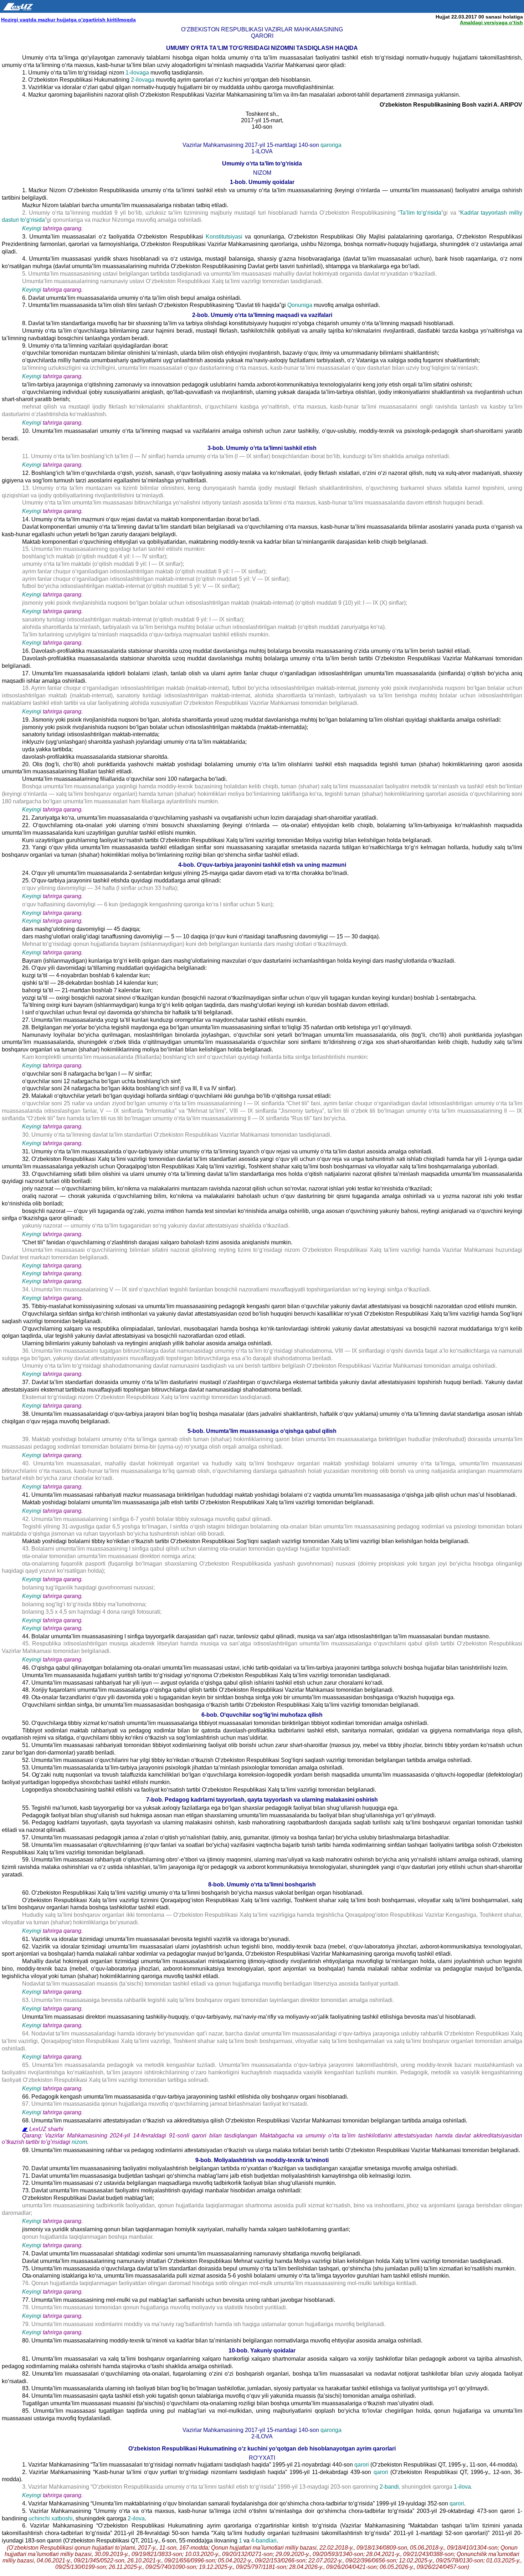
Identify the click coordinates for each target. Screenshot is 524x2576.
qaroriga (331, 145)
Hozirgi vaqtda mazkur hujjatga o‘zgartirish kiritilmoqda (68, 20)
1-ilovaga (138, 73)
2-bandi (389, 2487)
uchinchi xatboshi (51, 2518)
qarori (362, 2465)
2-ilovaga (143, 80)
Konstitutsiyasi (224, 237)
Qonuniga (300, 305)
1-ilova (462, 2487)
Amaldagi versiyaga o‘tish (491, 22)
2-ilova (136, 2518)
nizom (79, 2142)
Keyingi (32, 228)
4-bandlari (264, 2541)
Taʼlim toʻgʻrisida (420, 213)
